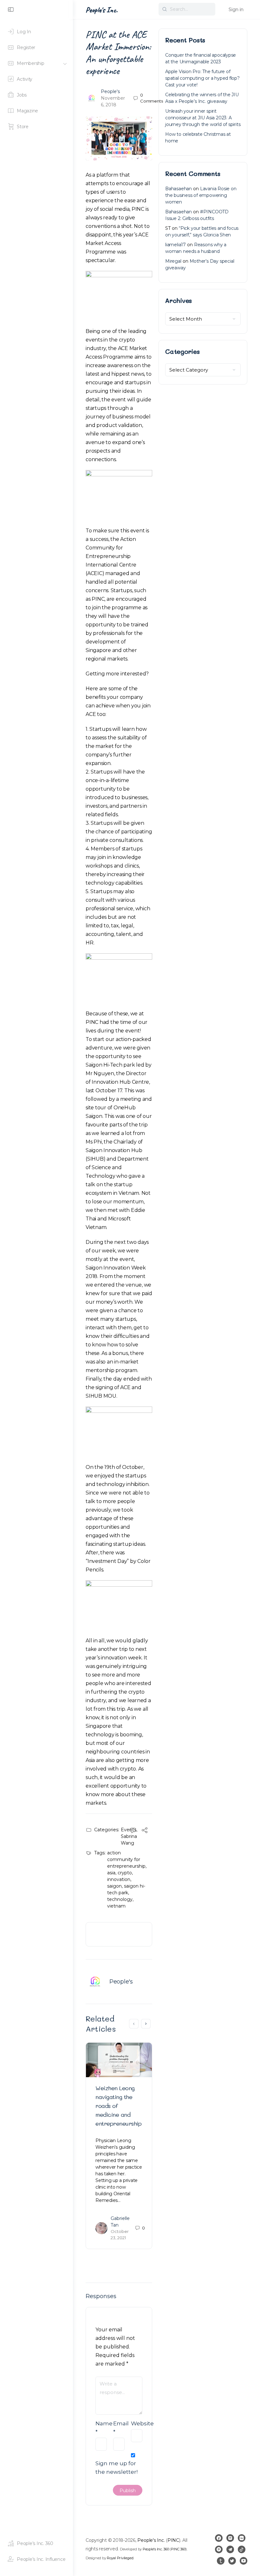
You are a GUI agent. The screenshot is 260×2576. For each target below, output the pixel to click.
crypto (125, 1873)
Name (101, 2428)
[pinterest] (219, 2549)
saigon (114, 1886)
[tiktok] (242, 2549)
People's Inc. (102, 10)
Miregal (173, 261)
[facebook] (219, 2538)
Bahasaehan (179, 189)
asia (111, 1873)
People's (110, 91)
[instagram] (230, 2538)
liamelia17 (175, 245)
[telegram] (230, 2549)
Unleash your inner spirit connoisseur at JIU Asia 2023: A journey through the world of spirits (203, 118)
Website (137, 2423)
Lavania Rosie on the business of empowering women (201, 195)
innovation (119, 1879)
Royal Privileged (120, 2558)
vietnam (116, 1906)
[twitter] (232, 2561)
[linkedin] (242, 2538)
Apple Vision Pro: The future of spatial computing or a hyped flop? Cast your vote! (202, 78)
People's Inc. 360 (156, 2549)
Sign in (236, 9)
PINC (173, 2540)
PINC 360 (178, 2549)
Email (119, 2428)
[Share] (145, 1831)
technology (120, 1899)
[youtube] (244, 2561)
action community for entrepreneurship (126, 1859)
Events (129, 1830)
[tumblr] (221, 2561)
